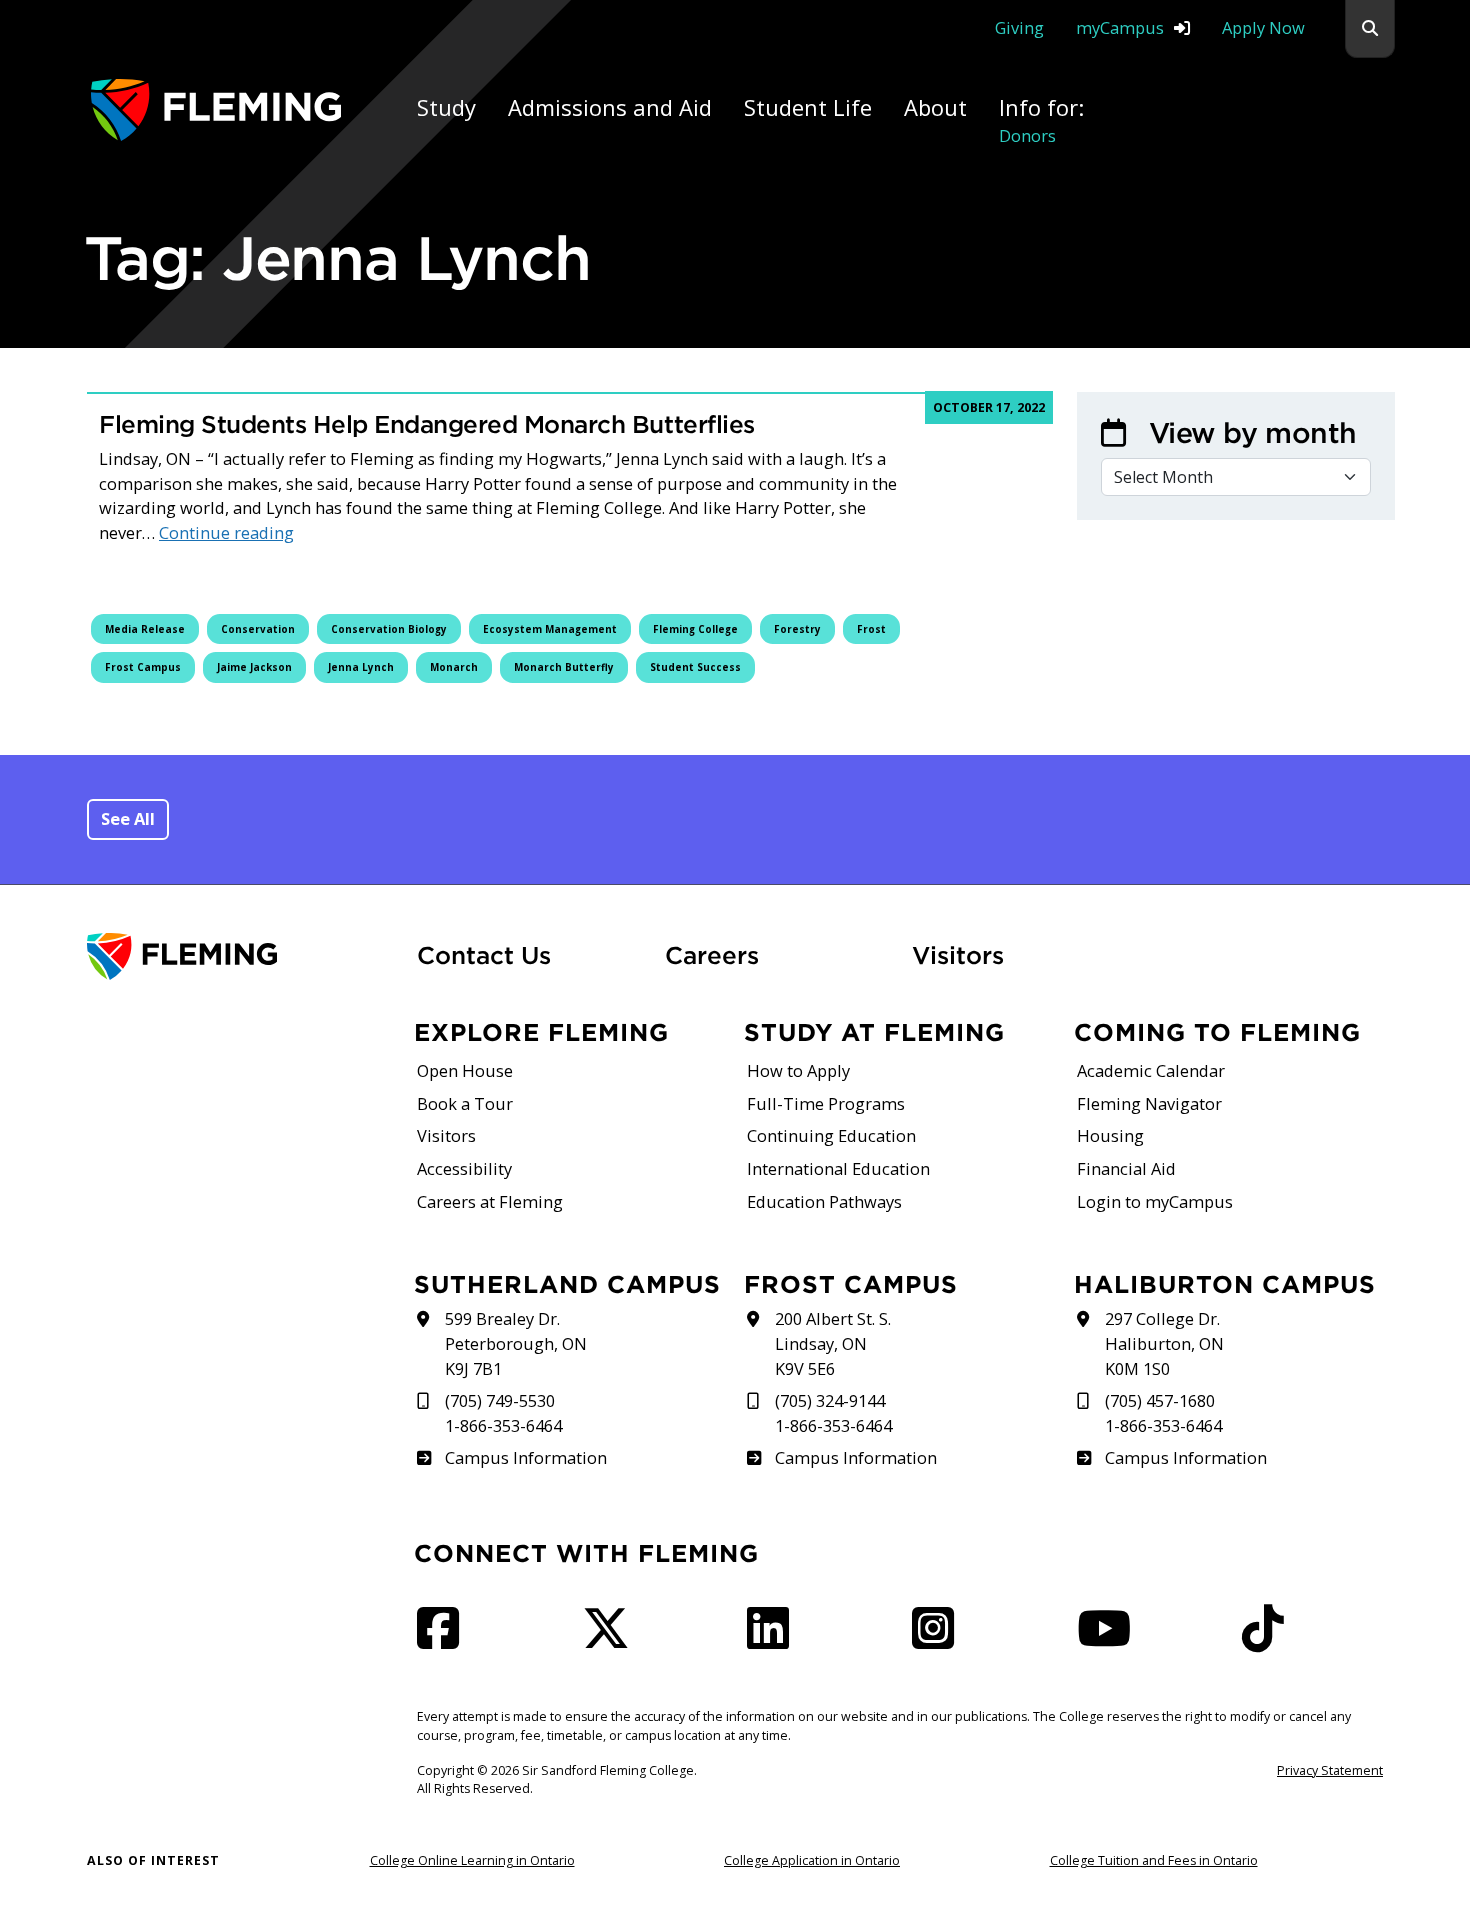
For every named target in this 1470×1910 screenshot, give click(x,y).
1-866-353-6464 (503, 1425)
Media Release (145, 629)
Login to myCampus (1155, 1201)
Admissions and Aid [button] (610, 107)
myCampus (1120, 27)
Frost (871, 629)
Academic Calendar (1151, 1070)
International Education (838, 1168)
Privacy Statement (1330, 1770)
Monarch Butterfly (564, 667)
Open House (465, 1070)
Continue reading (226, 532)
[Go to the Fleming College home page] (240, 956)
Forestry (797, 629)
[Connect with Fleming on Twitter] (612, 1639)
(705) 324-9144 (830, 1400)
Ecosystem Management (550, 629)
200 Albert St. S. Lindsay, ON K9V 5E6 (833, 1343)
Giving (1019, 27)
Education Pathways (824, 1201)
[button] (1370, 29)
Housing (1110, 1135)
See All (128, 818)
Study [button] (446, 107)
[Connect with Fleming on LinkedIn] (774, 1639)
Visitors (958, 955)
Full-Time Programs (826, 1103)
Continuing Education (831, 1135)
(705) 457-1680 (1160, 1400)
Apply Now (1263, 27)
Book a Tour (465, 1103)
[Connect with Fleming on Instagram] (939, 1639)
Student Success (695, 667)
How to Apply (798, 1070)
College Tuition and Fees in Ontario (1154, 1860)
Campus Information (525, 1457)
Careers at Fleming (490, 1201)
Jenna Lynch (361, 667)
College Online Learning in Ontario (472, 1860)
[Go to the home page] (216, 109)
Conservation (258, 629)
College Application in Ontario (812, 1860)
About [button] (935, 107)
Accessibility (464, 1168)
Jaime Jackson (254, 667)
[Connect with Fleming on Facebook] (444, 1639)
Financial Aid (1126, 1168)
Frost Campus (143, 667)
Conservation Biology (389, 629)
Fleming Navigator (1149, 1103)
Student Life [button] (808, 107)
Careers (777, 954)
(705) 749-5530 (500, 1400)
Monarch (454, 667)
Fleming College (695, 629)
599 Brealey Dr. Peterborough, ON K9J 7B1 (516, 1343)
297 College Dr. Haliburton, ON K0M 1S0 (1164, 1343)
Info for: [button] (1041, 119)
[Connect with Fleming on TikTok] (1269, 1639)
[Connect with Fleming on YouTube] (1110, 1639)
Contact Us (484, 955)
